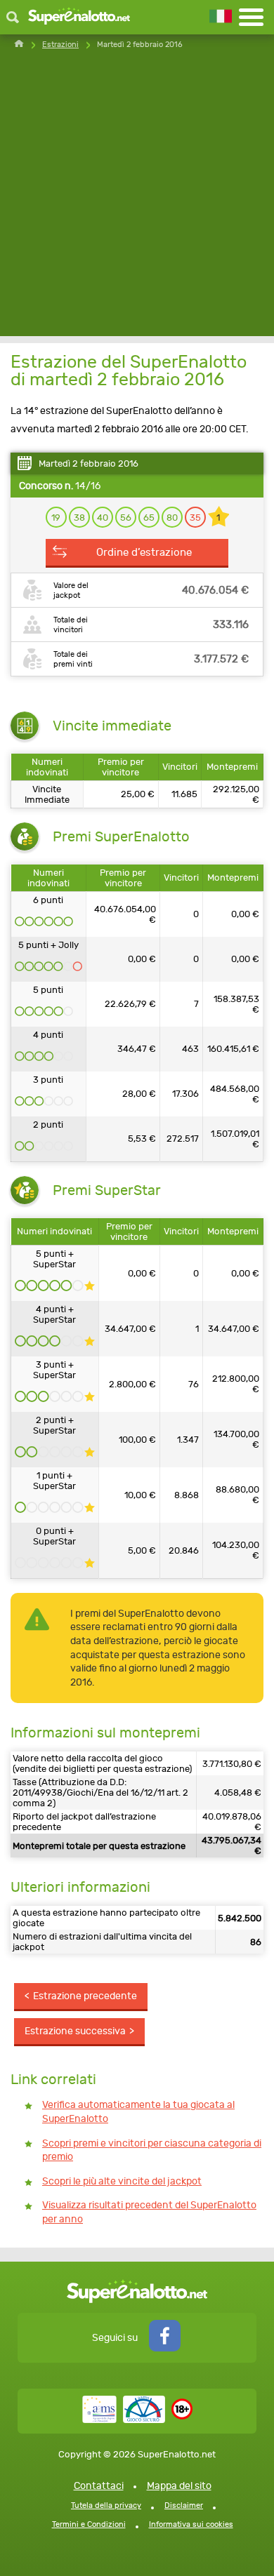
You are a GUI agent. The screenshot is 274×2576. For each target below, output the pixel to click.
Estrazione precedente (85, 1996)
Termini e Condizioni (89, 2524)
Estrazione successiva (75, 2031)
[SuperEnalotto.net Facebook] (165, 2348)
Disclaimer (184, 2505)
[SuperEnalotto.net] (79, 17)
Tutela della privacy (106, 2505)
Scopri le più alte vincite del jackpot (122, 2181)
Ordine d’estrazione (144, 552)
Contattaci (99, 2486)
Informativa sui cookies (191, 2524)
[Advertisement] (137, 199)
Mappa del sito (179, 2486)
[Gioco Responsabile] (124, 2420)
